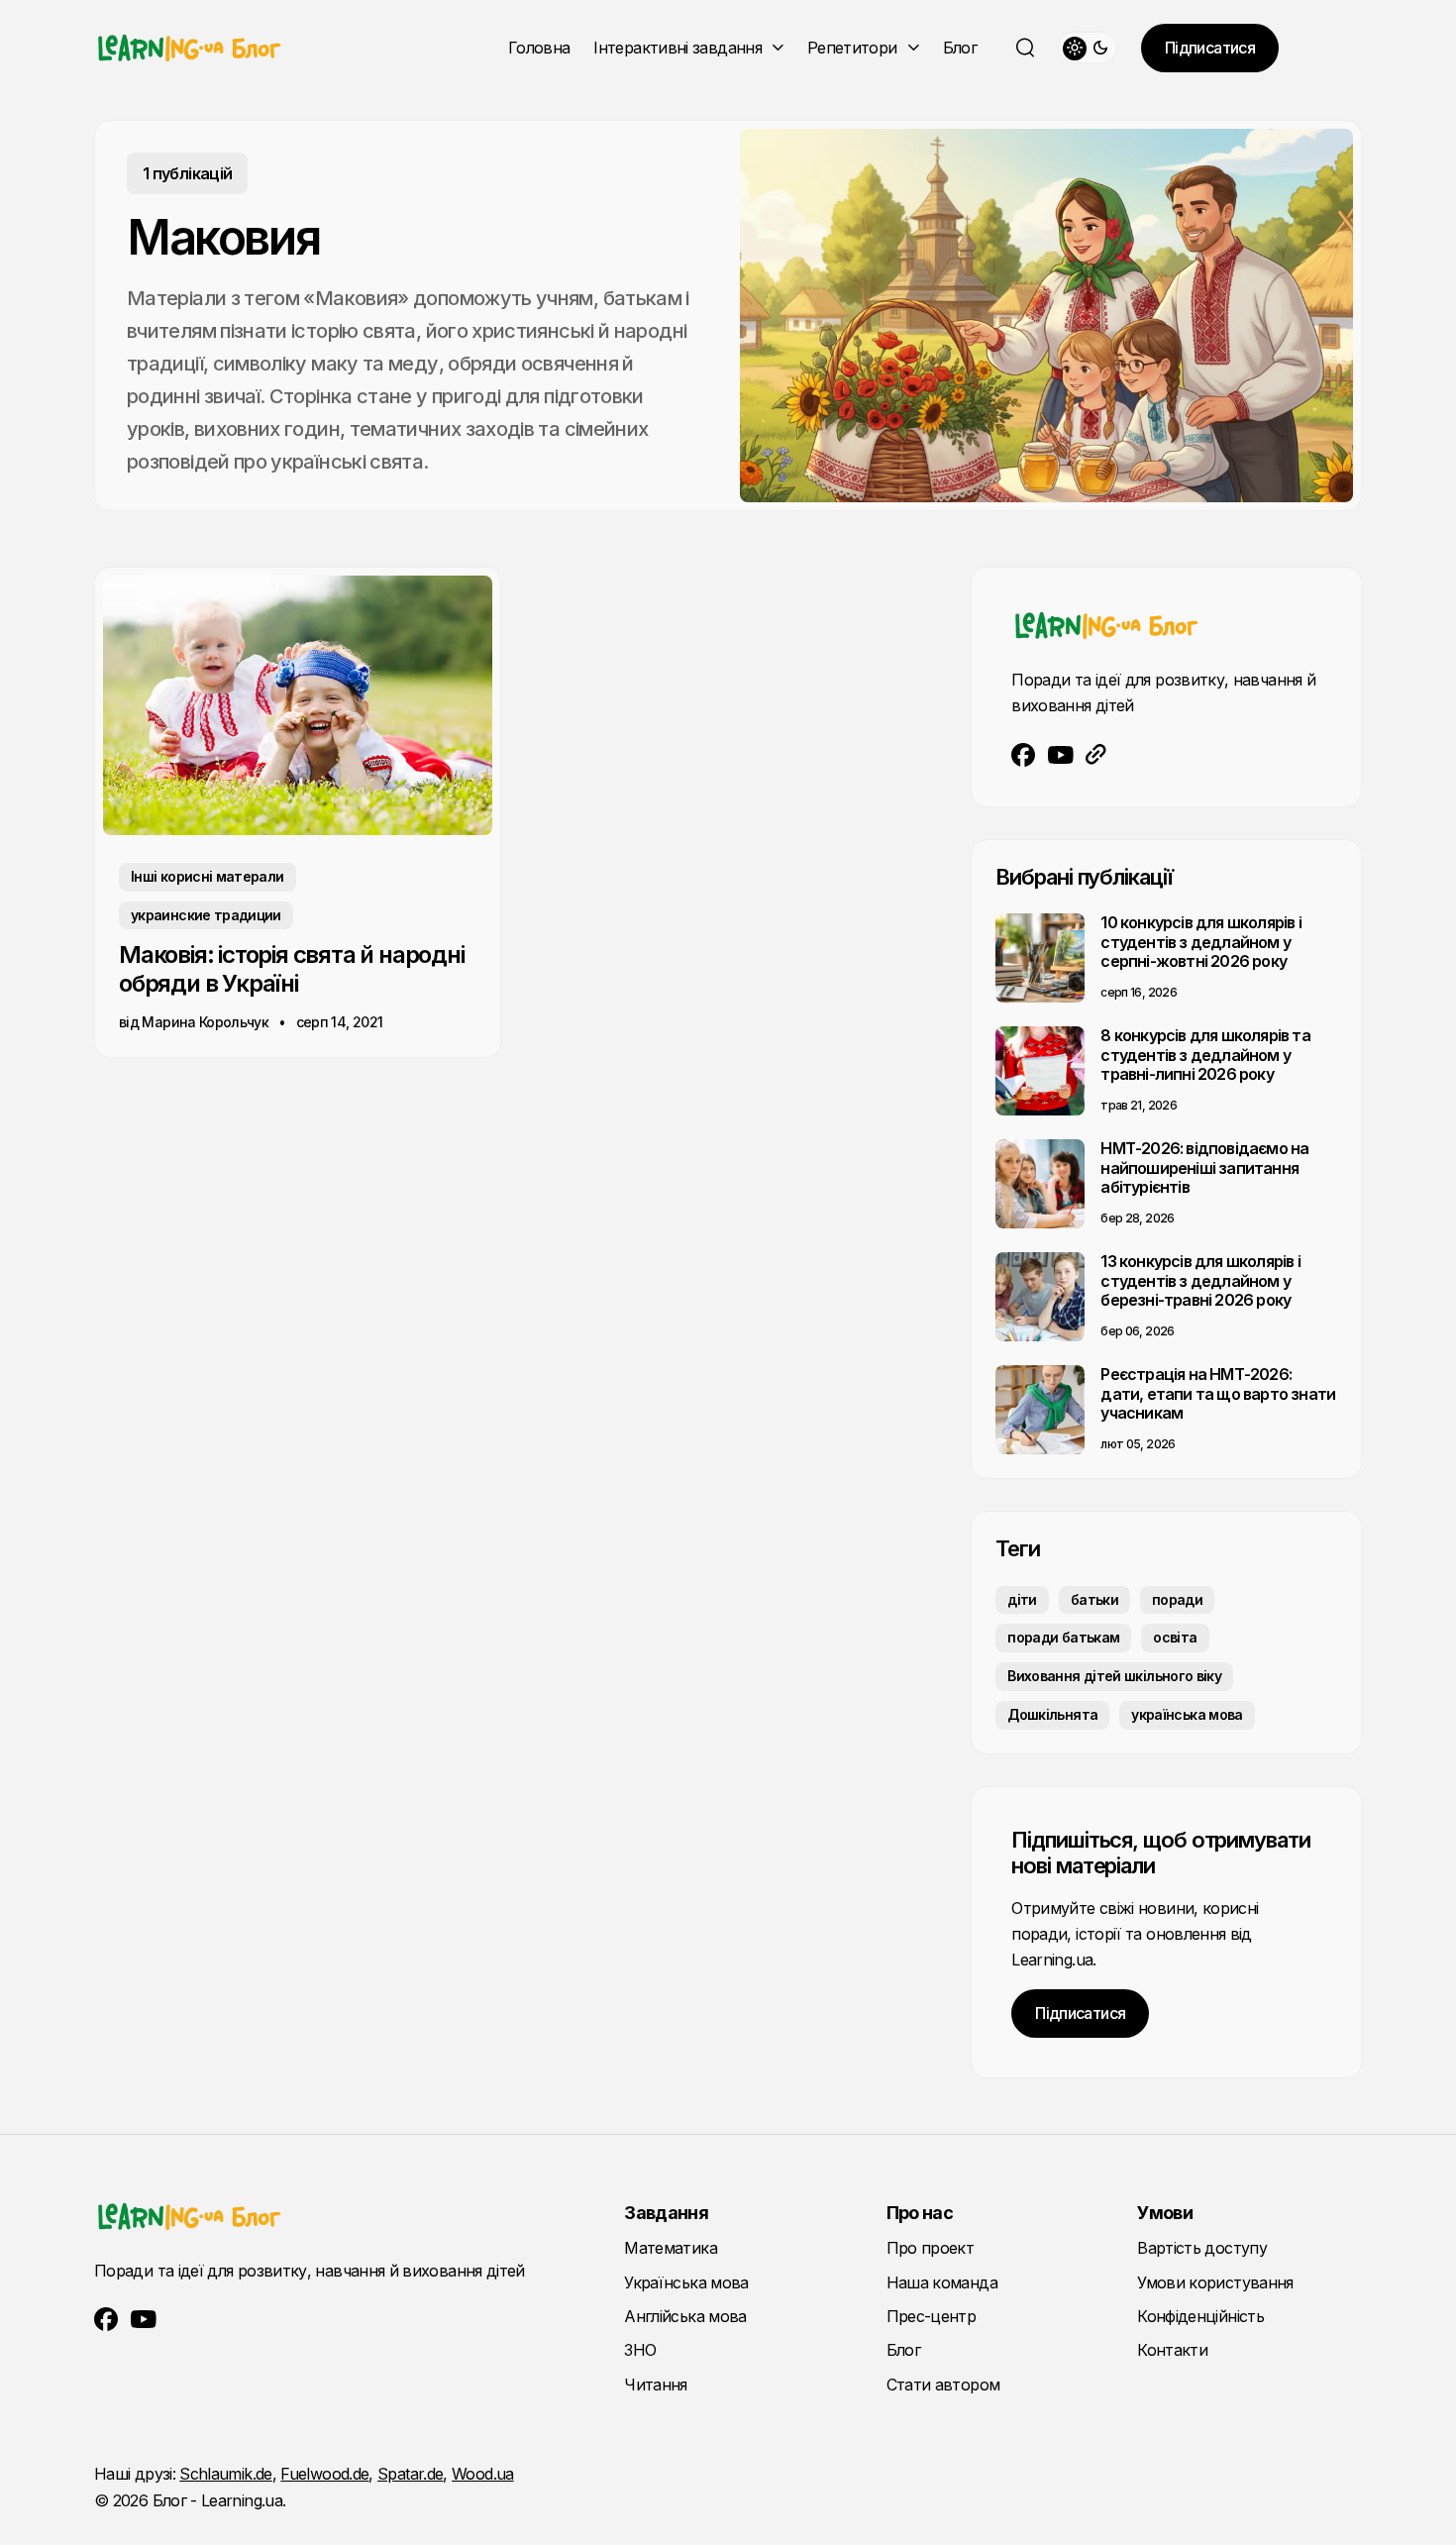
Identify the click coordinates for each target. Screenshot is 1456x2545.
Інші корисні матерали (208, 876)
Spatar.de (410, 2474)
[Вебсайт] (1096, 754)
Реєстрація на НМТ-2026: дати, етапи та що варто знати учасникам (1218, 1393)
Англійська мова (685, 2316)
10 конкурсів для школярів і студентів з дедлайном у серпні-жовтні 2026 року (1200, 941)
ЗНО (640, 2350)
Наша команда (942, 2282)
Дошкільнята (1052, 1714)
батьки (1094, 1599)
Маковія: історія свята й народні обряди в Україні (292, 969)
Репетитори (852, 48)
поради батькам (1063, 1637)
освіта (1175, 1637)
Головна (539, 48)
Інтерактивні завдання (677, 48)
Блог (960, 48)
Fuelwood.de (324, 2474)
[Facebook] (1024, 755)
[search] (1025, 48)
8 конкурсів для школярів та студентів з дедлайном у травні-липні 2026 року (1205, 1054)
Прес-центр (932, 2316)
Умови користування (1215, 2282)
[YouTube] (1061, 755)
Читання (656, 2385)
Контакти (1172, 2350)
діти (1022, 1599)
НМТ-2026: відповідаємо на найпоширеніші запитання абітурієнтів (1204, 1167)
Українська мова (686, 2282)
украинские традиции (206, 915)
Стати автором (943, 2385)
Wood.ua (483, 2474)
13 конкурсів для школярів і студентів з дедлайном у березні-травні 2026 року (1200, 1280)
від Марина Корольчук (194, 1022)
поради (1177, 1599)
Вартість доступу (1202, 2248)
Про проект (931, 2248)
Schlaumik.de (225, 2474)
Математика (671, 2248)
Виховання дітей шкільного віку (1114, 1676)
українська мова (1187, 1714)
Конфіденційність (1200, 2316)
